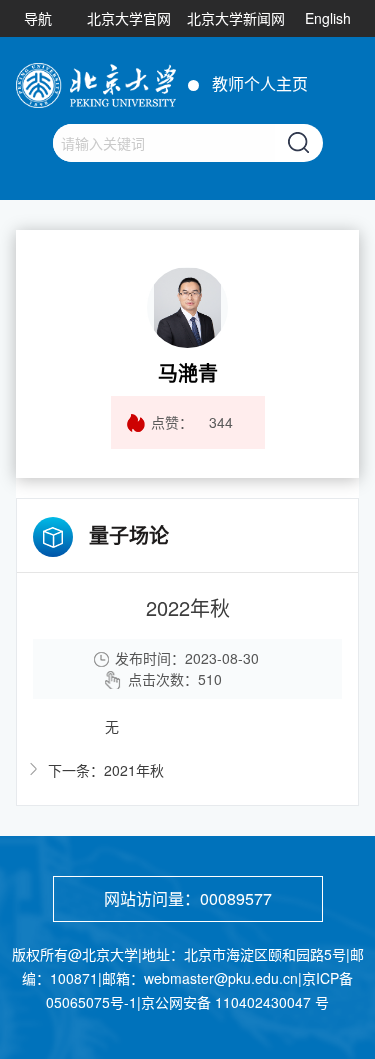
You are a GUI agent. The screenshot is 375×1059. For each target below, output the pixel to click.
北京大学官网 (129, 18)
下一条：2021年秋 (106, 770)
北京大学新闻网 (236, 18)
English (328, 18)
